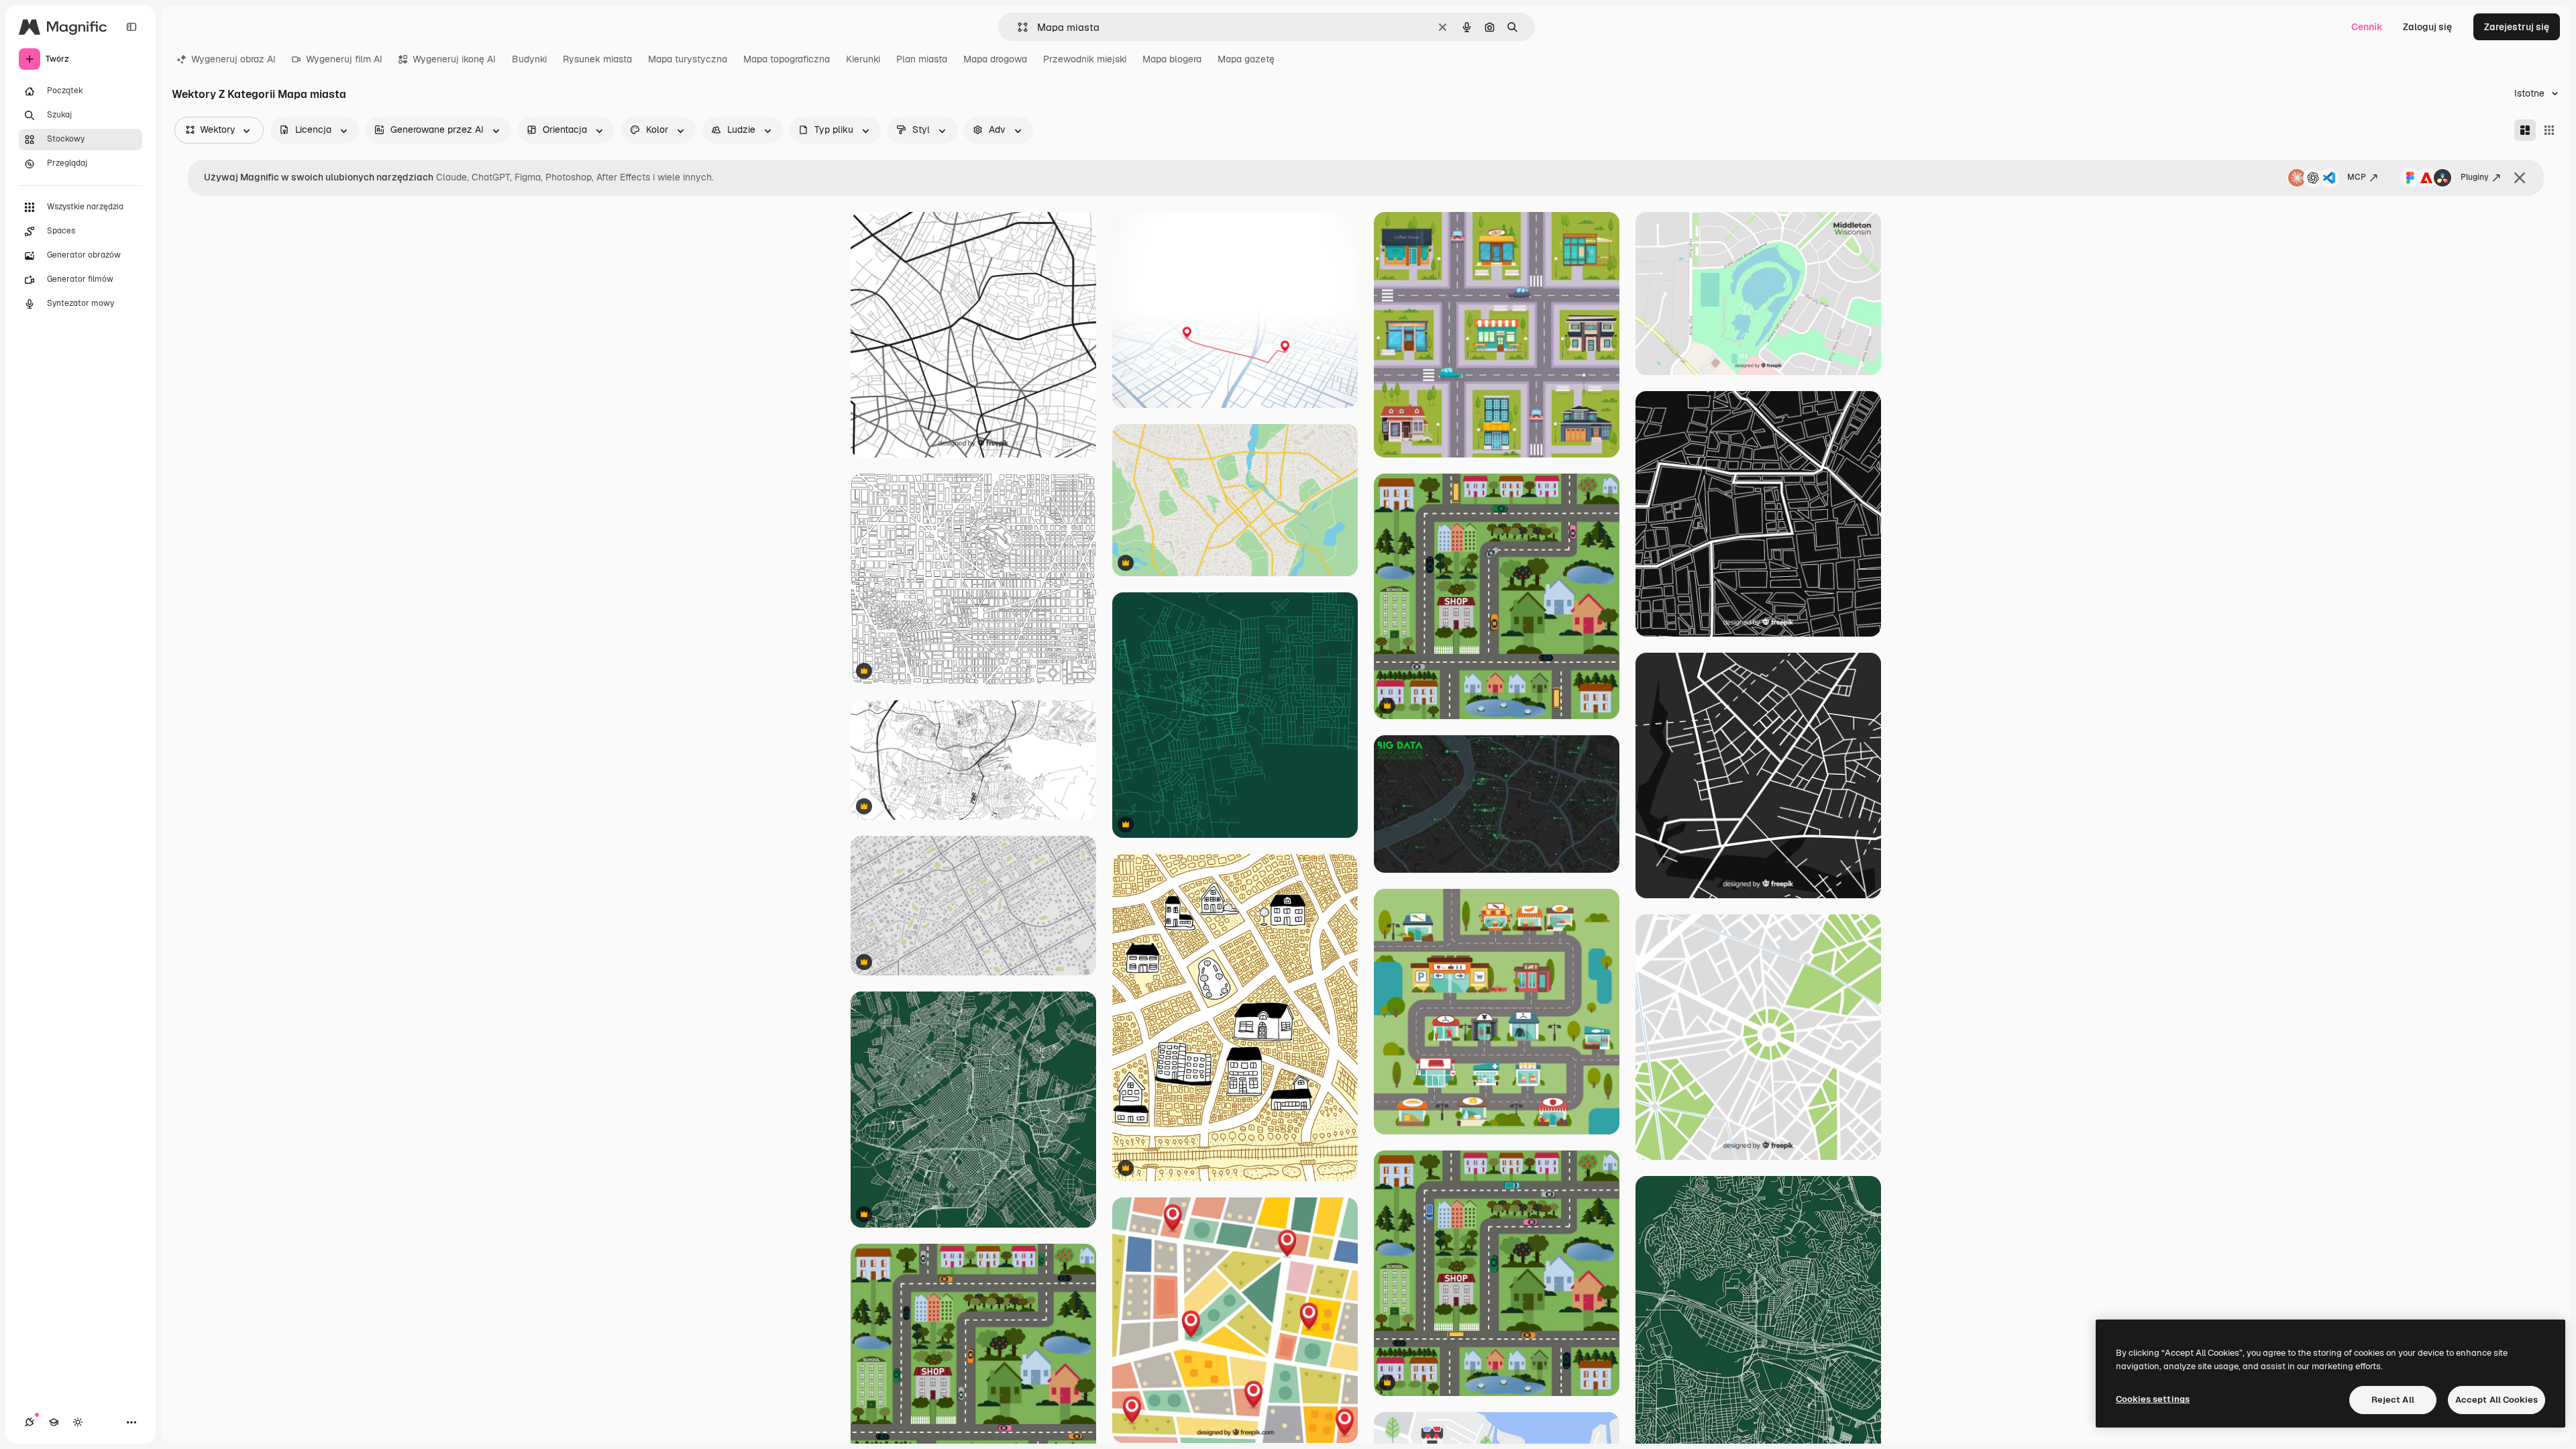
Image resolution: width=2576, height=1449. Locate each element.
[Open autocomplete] (1017, 27)
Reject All (2393, 1400)
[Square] (2549, 130)
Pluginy (2475, 177)
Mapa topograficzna (787, 59)
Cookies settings (2153, 1399)
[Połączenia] (30, 1422)
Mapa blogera (1172, 59)
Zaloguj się (2427, 27)
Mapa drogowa (995, 59)
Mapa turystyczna (688, 59)
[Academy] (54, 1422)
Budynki (529, 59)
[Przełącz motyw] (78, 1422)
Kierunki (863, 59)
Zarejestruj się (2517, 27)
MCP (2357, 177)
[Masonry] (2525, 130)
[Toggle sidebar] (131, 27)
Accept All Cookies (2497, 1400)
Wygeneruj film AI (344, 59)
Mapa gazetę (1246, 59)
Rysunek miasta (597, 59)
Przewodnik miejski (1085, 59)
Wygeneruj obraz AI (233, 59)
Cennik (2367, 27)
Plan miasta (922, 59)
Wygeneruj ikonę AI (454, 59)
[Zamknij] (2520, 178)
